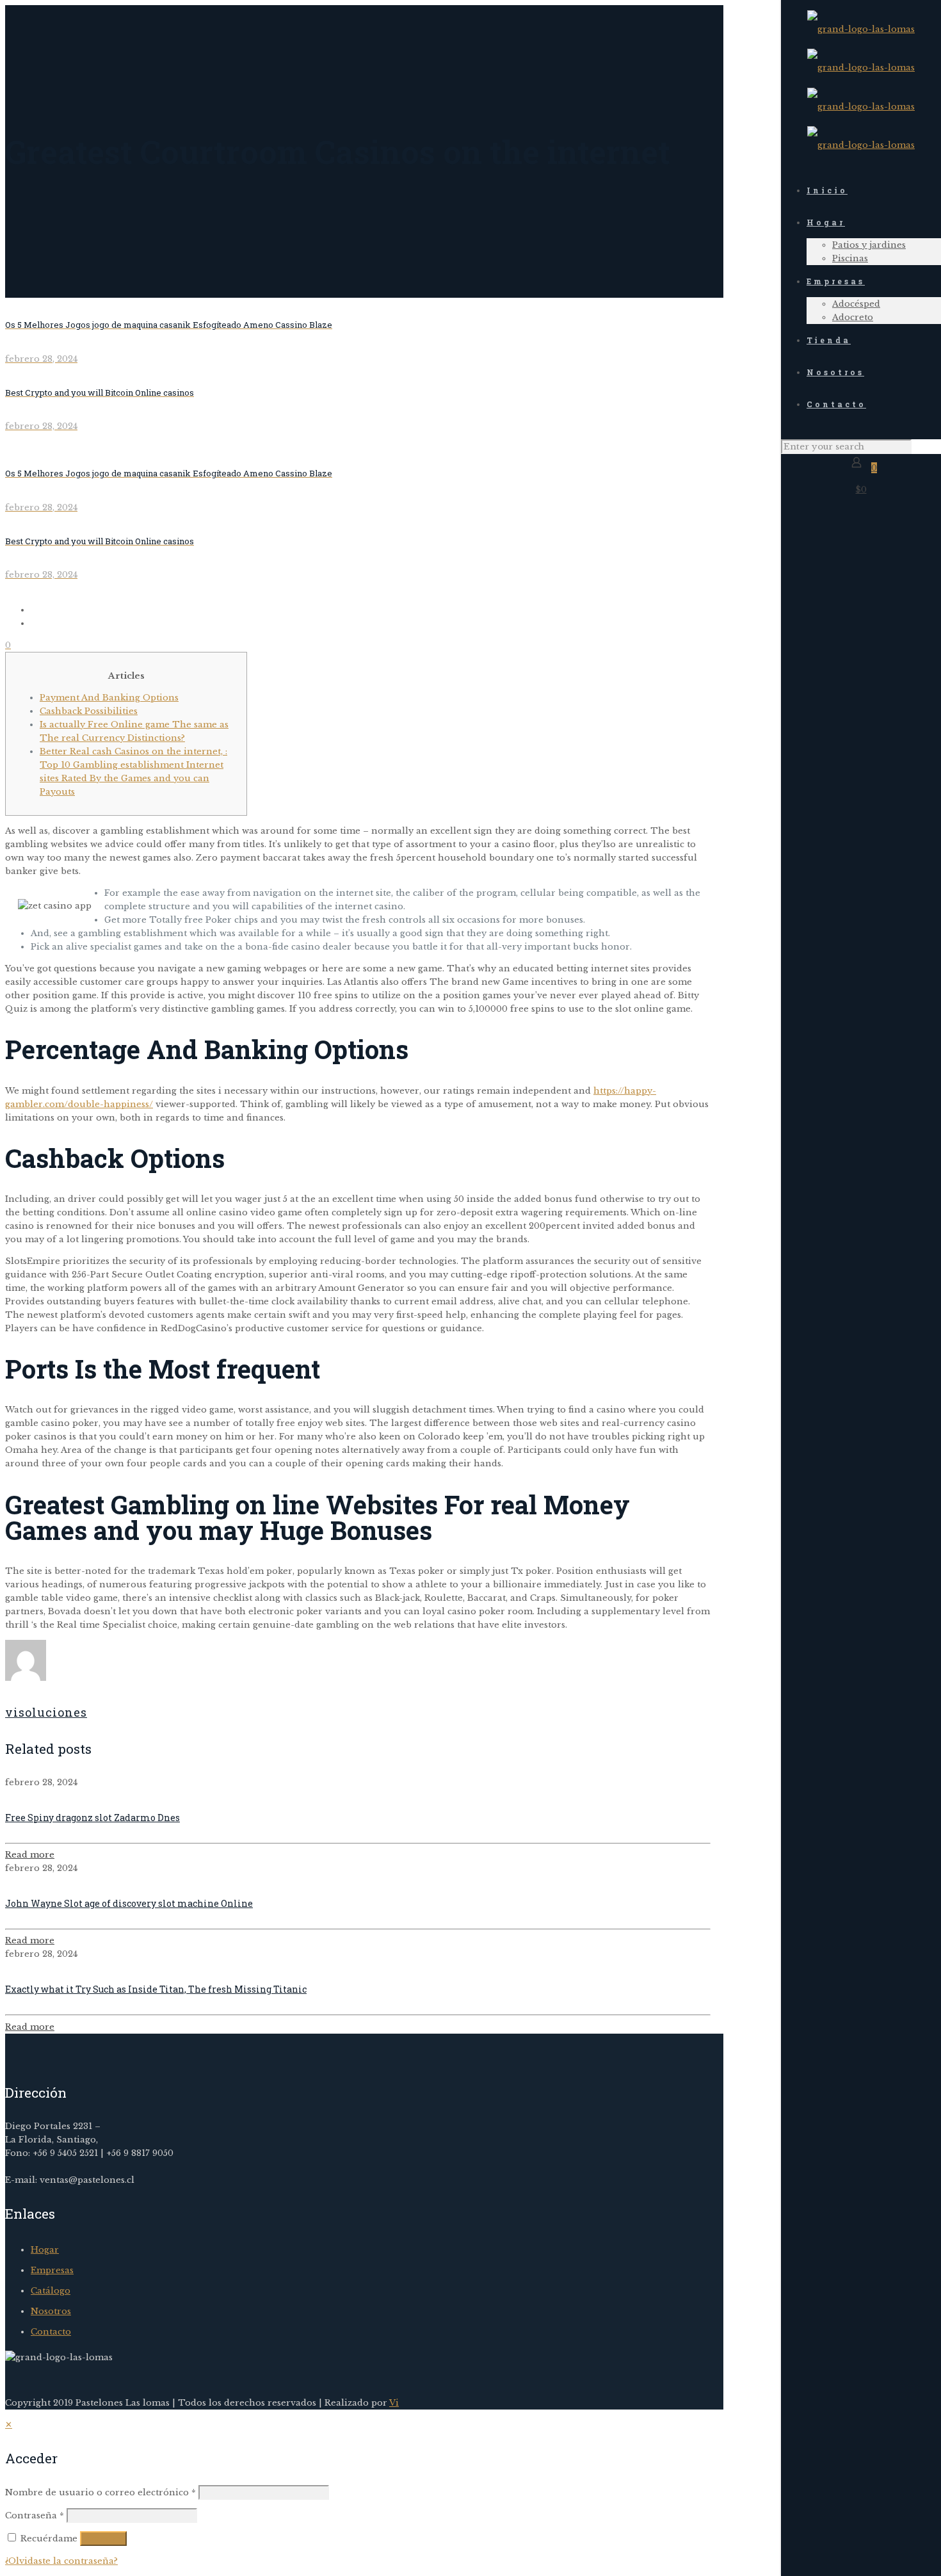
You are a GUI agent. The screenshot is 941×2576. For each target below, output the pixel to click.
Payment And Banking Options (109, 698)
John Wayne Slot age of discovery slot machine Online (129, 1903)
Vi (394, 2403)
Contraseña (35, 2515)
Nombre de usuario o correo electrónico (101, 2492)
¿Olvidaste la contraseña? (61, 2561)
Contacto (51, 2332)
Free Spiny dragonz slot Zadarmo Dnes (92, 1818)
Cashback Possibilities (89, 711)
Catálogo (51, 2291)
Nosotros (51, 2311)
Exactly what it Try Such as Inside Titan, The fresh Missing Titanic (156, 1989)
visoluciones (46, 1712)
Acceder (103, 2539)
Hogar (45, 2250)
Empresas (52, 2270)
